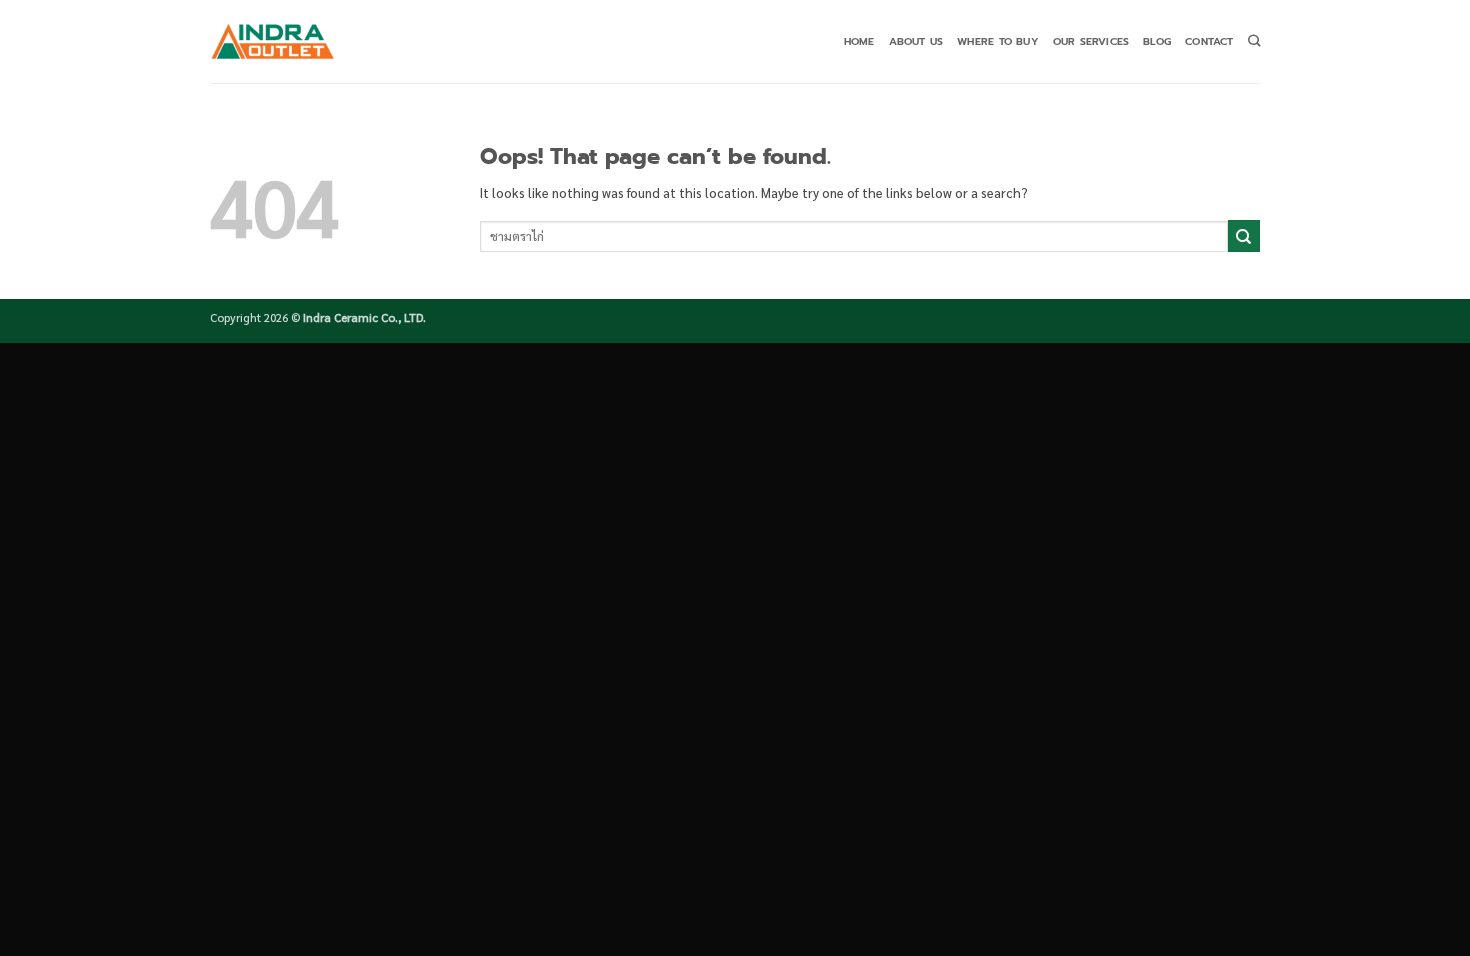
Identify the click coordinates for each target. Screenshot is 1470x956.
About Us (916, 41)
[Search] (1254, 41)
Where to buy (998, 41)
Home (859, 41)
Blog (1157, 41)
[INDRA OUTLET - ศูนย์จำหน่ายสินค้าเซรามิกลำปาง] (273, 41)
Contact (1209, 41)
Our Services (1091, 41)
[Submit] (1244, 236)
